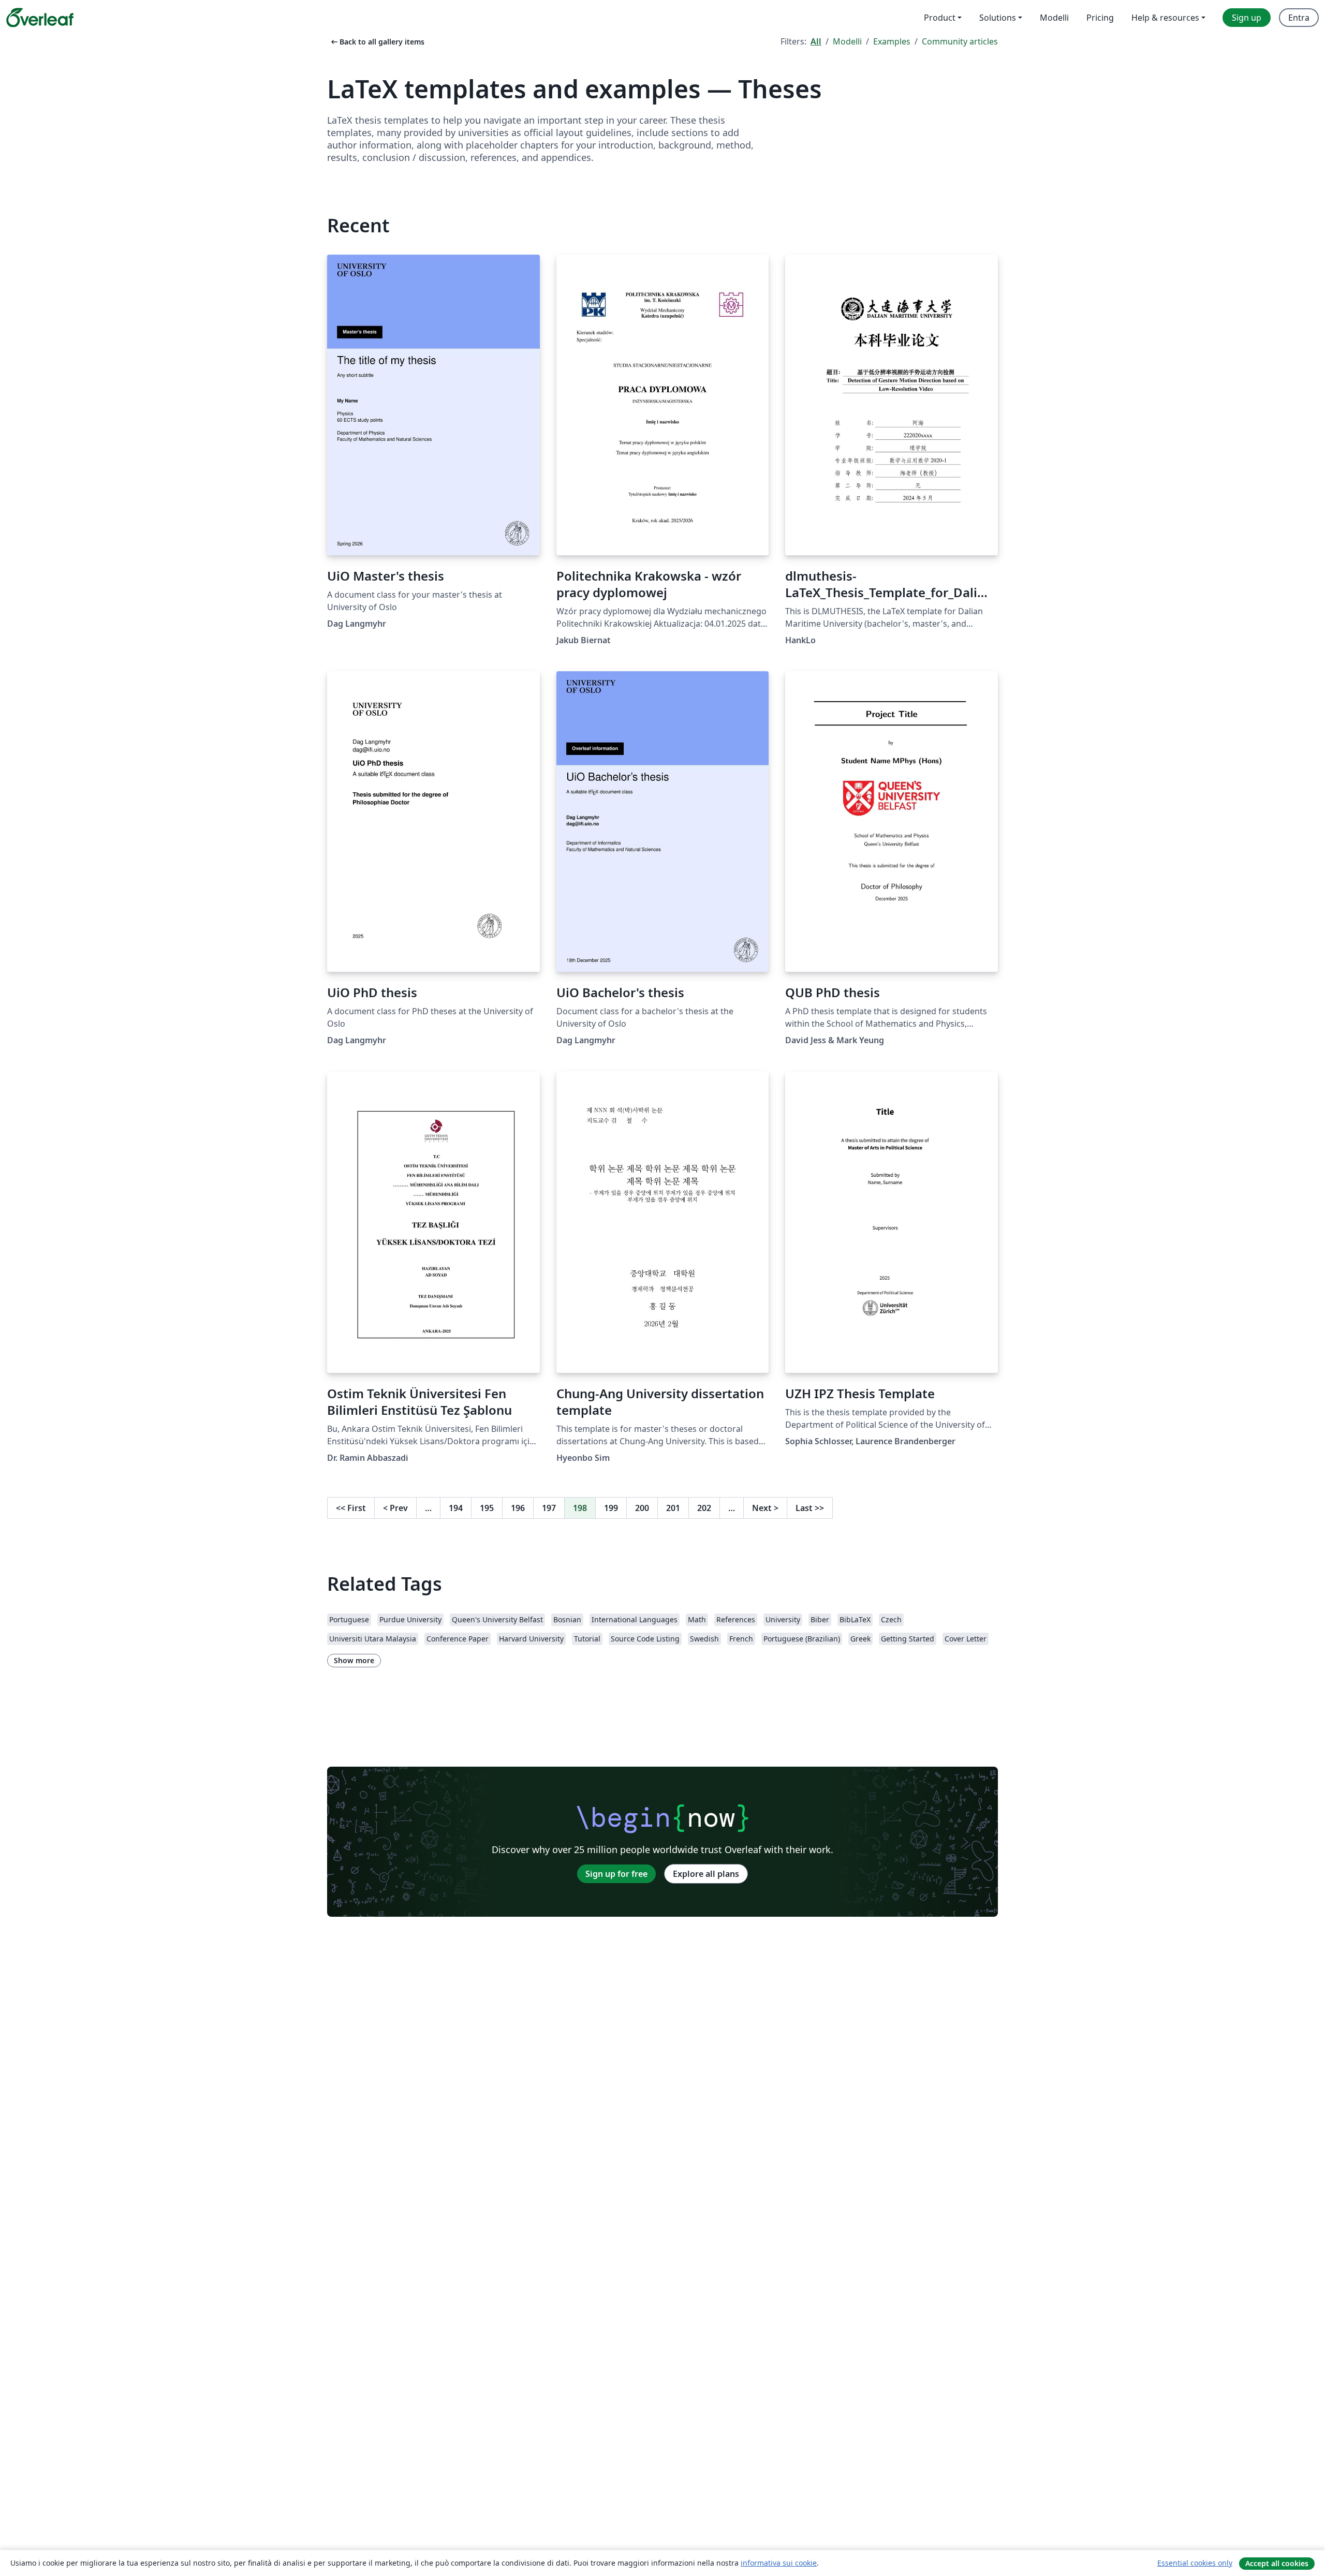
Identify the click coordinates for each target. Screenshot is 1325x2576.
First (351, 1508)
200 (642, 1508)
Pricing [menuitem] (1100, 18)
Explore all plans (706, 1874)
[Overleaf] (40, 18)
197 (549, 1508)
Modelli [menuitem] (1054, 18)
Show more (354, 1660)
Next (765, 1508)
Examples (892, 41)
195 (487, 1508)
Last (810, 1508)
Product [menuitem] (940, 18)
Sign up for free (616, 1874)
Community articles (960, 41)
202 (704, 1508)
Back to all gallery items (377, 42)
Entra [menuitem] (1299, 18)
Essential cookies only (1195, 2563)
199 (611, 1508)
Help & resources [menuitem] (1165, 18)
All (816, 41)
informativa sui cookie (779, 2563)
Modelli (847, 41)
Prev (395, 1508)
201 (673, 1508)
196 (518, 1508)
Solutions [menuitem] (998, 18)
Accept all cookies (1277, 2563)
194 (456, 1508)
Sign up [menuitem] (1247, 18)
